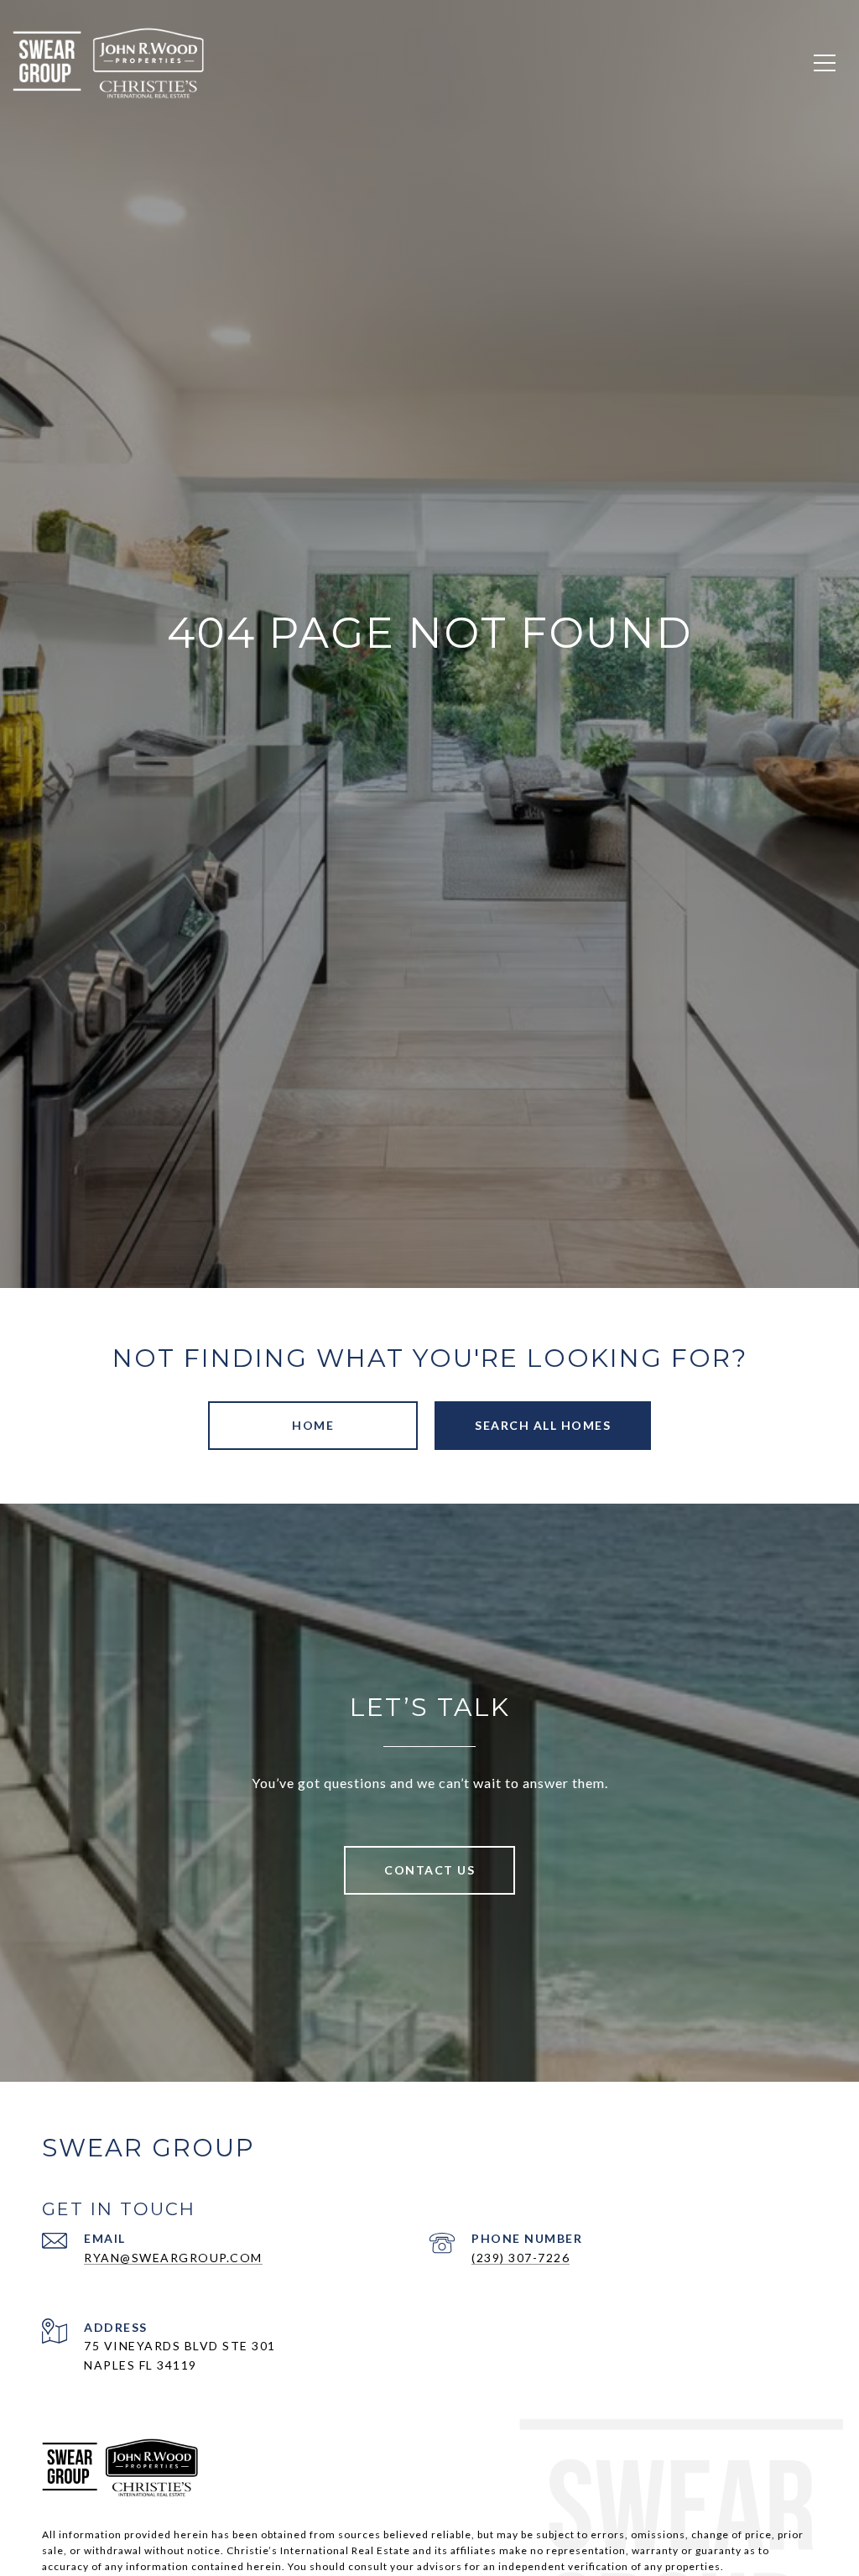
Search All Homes (543, 1425)
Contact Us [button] (429, 1870)
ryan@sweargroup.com (173, 2258)
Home (313, 1425)
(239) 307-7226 (521, 2258)
